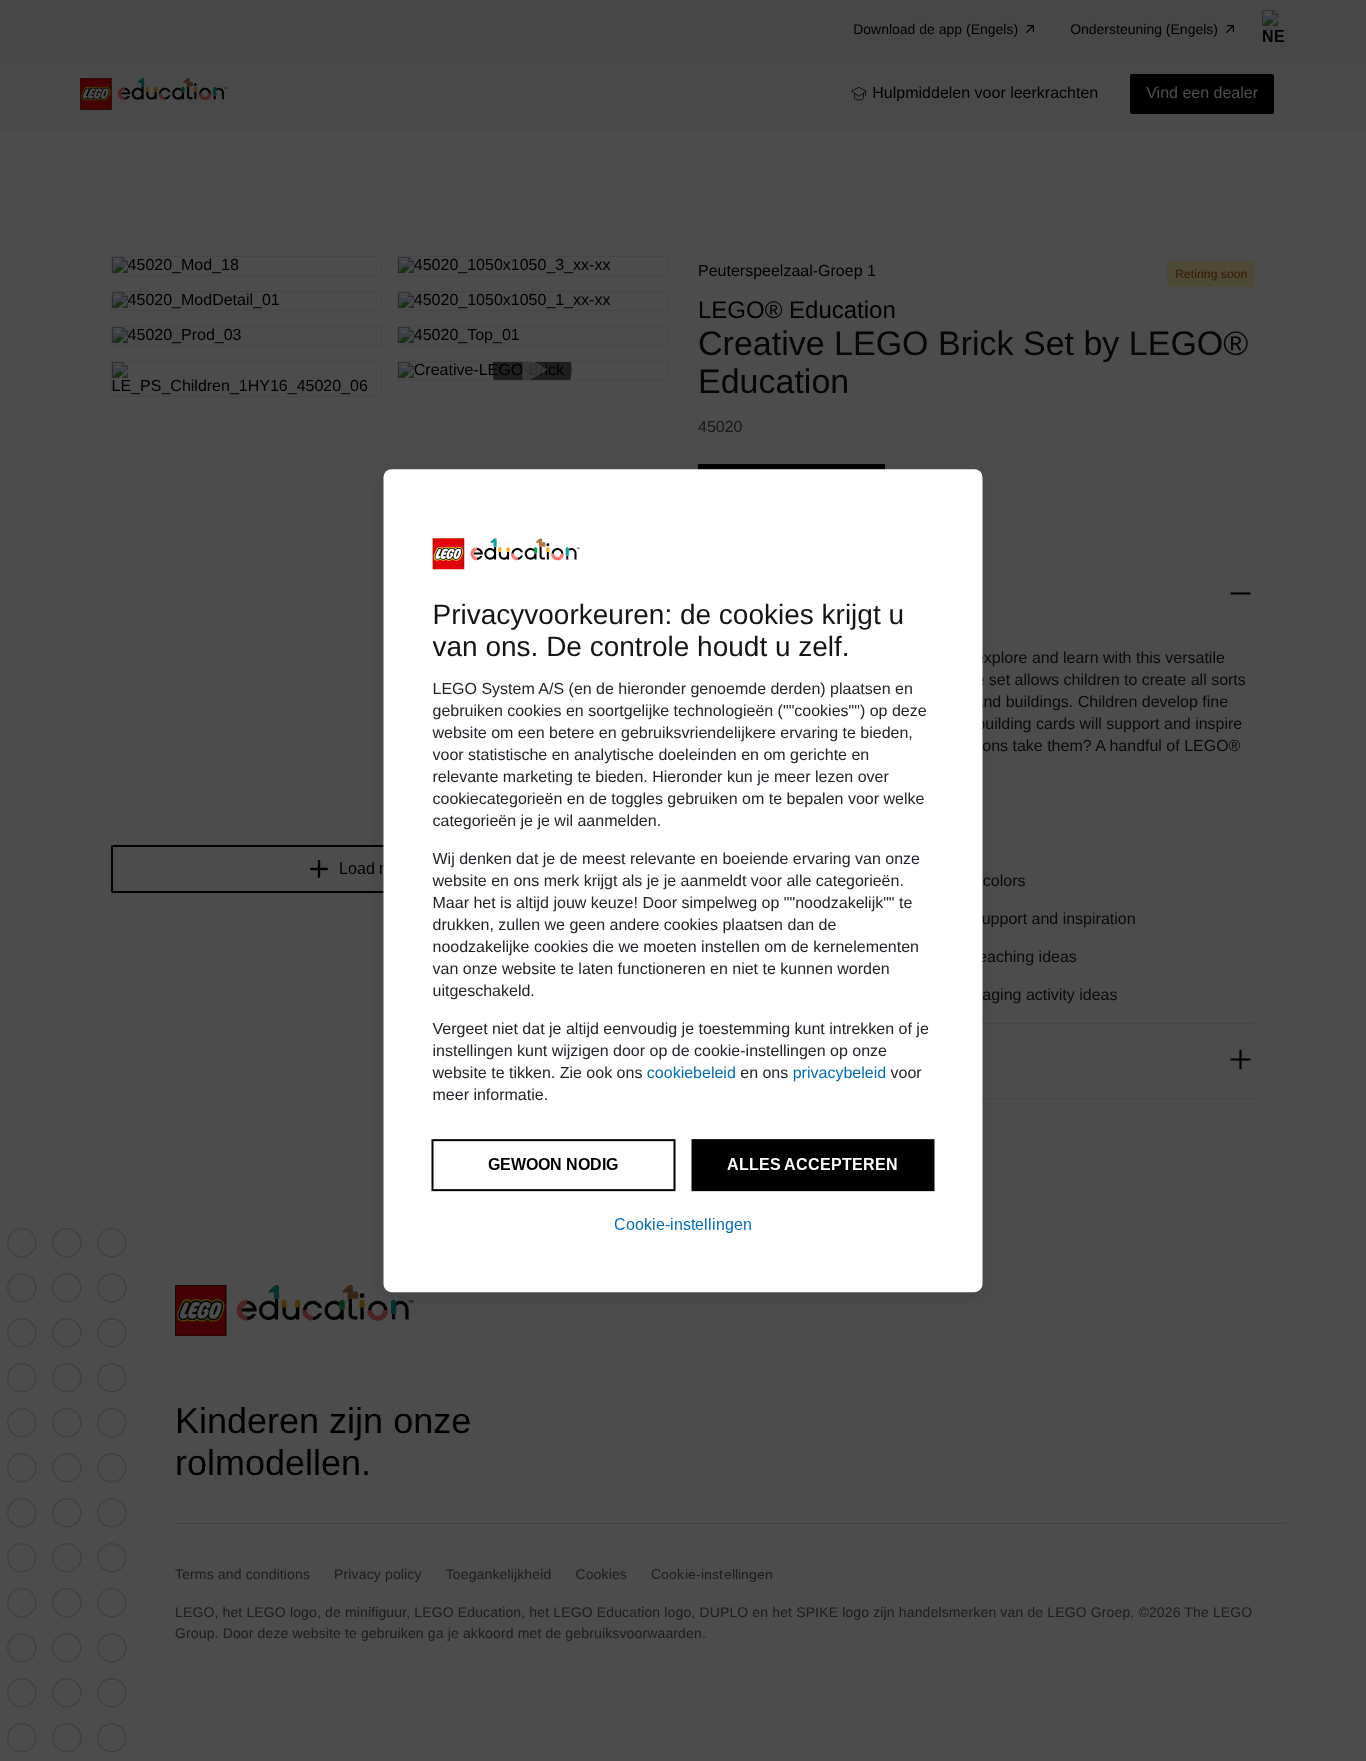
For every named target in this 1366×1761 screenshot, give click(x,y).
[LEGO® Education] (507, 554)
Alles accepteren (812, 1164)
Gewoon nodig (553, 1164)
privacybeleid (839, 1073)
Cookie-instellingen (683, 1224)
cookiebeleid (691, 1073)
